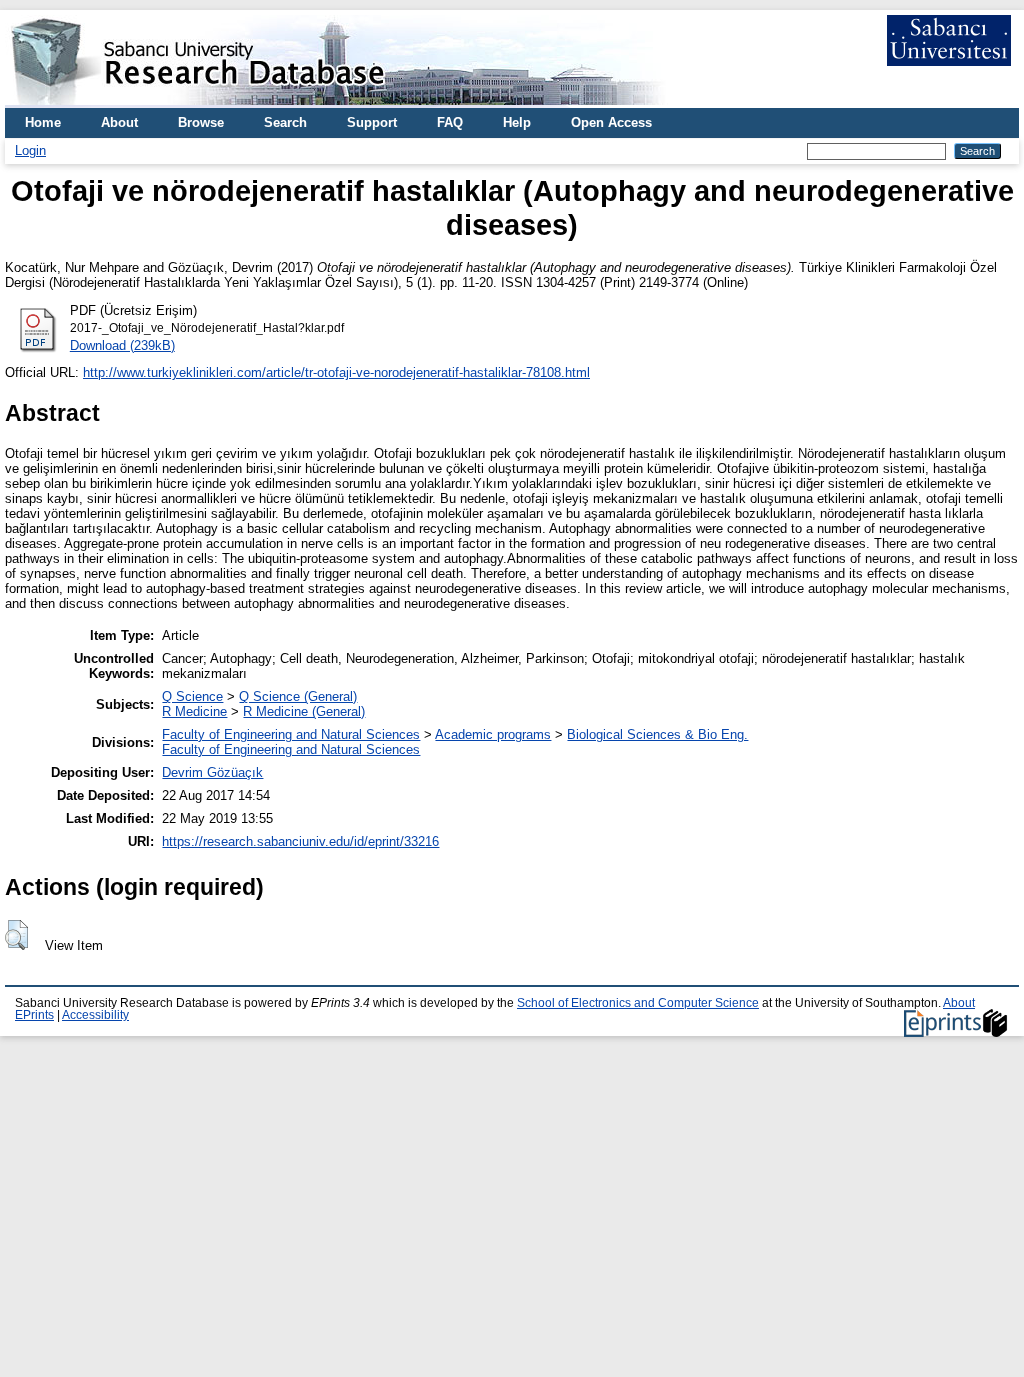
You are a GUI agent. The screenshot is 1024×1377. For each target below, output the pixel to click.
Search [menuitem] (285, 122)
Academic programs (493, 734)
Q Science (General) (298, 696)
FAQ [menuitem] (450, 122)
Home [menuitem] (43, 122)
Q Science (192, 696)
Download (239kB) (122, 345)
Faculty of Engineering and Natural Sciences (291, 734)
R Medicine (194, 711)
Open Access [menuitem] (611, 122)
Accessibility (95, 1015)
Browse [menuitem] (201, 122)
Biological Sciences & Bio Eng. (657, 734)
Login (30, 150)
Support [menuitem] (372, 122)
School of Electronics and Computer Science (638, 1003)
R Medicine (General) (304, 711)
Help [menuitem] (517, 122)
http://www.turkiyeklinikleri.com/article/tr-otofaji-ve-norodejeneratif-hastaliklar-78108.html (336, 372)
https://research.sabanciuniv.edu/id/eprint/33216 (300, 841)
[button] (16, 935)
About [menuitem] (119, 122)
